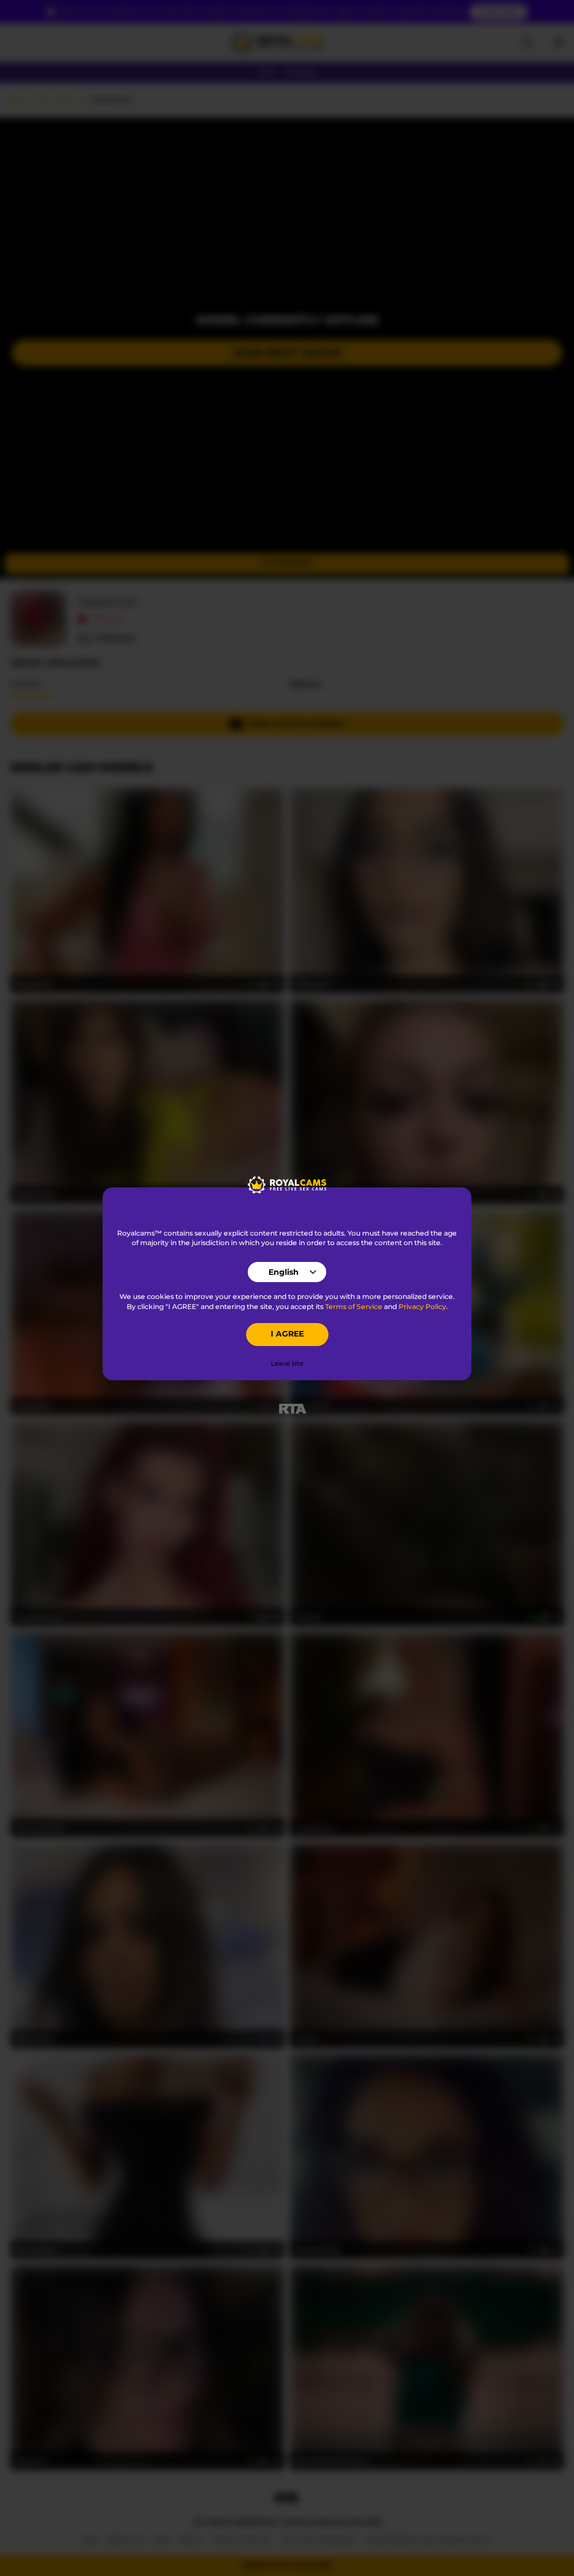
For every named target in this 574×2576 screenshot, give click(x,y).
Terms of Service (354, 1307)
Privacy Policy (422, 1307)
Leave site (287, 1363)
